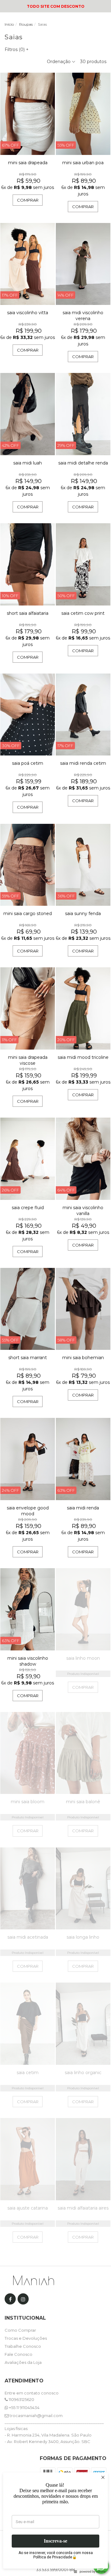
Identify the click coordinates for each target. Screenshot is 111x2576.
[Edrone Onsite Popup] (55, 1288)
